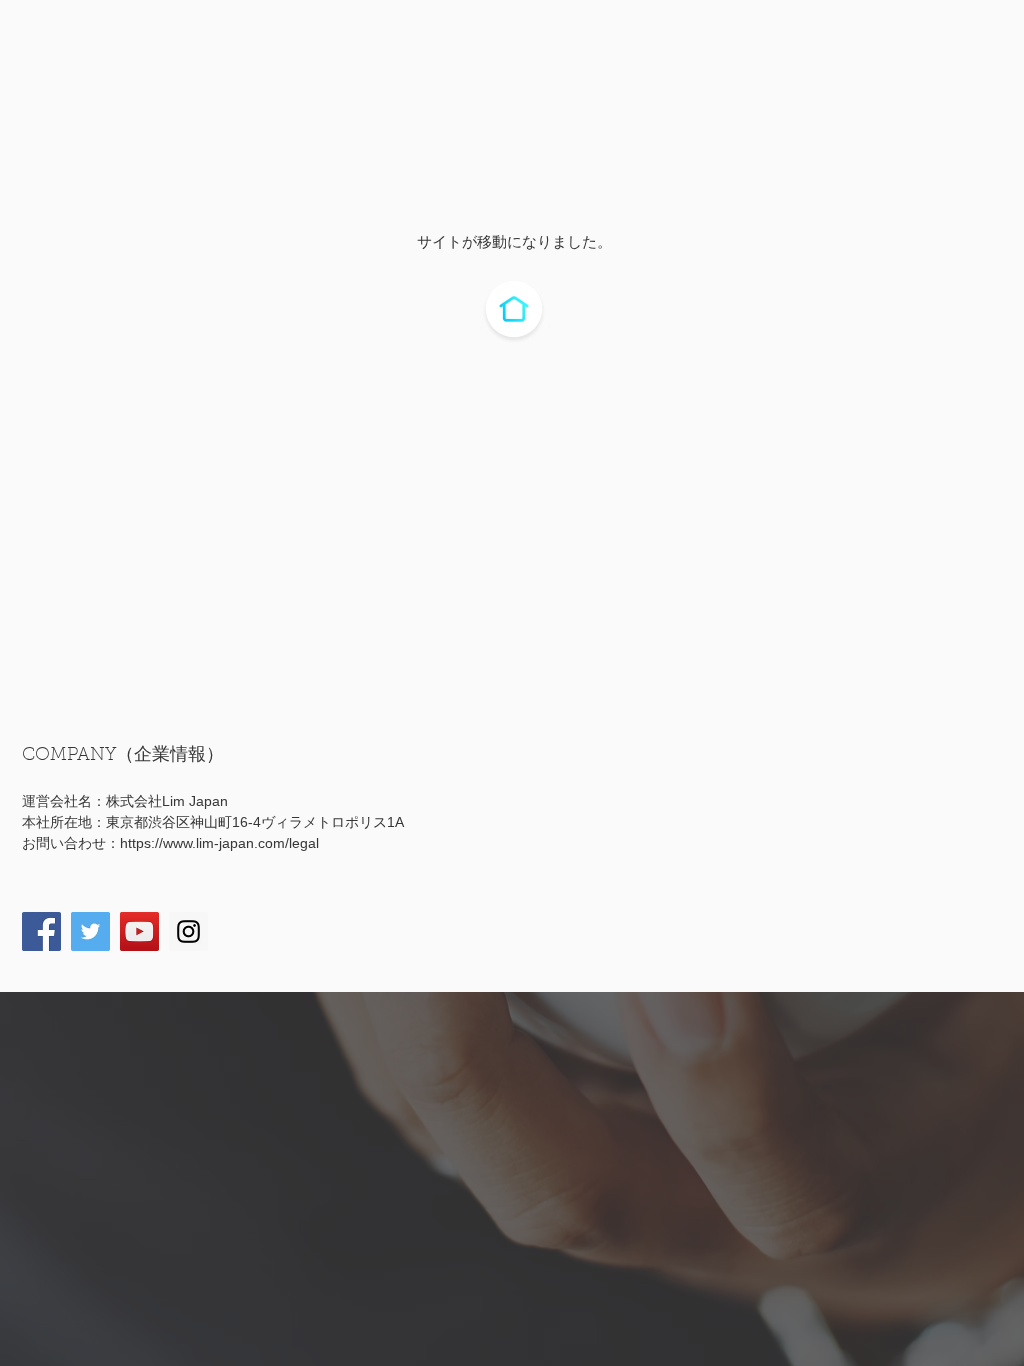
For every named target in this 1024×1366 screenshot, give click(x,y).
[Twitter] (90, 931)
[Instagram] (188, 931)
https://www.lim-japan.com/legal (219, 843)
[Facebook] (41, 931)
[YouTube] (139, 931)
